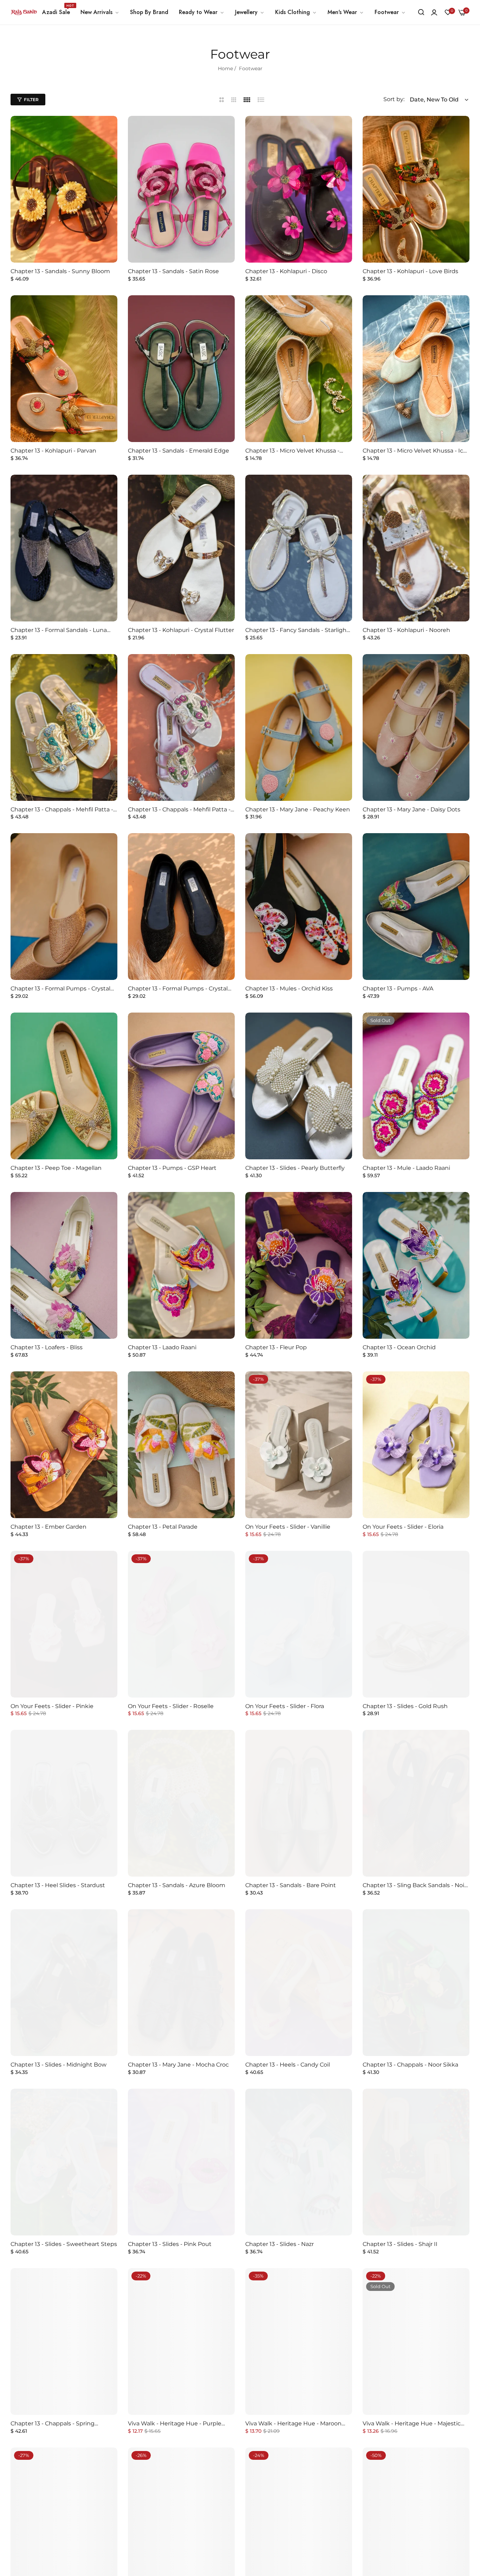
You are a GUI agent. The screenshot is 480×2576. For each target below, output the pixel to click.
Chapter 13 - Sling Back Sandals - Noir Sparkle (414, 1886)
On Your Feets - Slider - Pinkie (52, 1706)
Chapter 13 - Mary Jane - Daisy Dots (411, 809)
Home (225, 68)
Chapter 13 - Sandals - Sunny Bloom (60, 271)
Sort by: (394, 99)
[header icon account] (434, 12)
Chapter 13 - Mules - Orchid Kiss (289, 989)
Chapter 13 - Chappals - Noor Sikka (410, 2065)
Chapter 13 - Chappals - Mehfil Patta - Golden (62, 810)
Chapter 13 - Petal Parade (163, 1527)
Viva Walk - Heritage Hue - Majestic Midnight (412, 2424)
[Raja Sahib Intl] (24, 12)
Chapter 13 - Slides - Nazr (280, 2244)
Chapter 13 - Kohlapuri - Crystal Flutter (181, 630)
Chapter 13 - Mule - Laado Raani (406, 1168)
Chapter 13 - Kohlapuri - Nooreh (406, 630)
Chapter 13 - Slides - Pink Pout (170, 2244)
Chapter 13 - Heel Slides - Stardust (58, 1885)
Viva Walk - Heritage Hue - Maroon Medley (293, 2424)
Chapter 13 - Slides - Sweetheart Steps (64, 2244)
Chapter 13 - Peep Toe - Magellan (56, 1168)
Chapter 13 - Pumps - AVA (398, 989)
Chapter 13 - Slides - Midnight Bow (59, 2065)
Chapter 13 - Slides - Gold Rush (405, 1706)
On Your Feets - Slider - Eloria (403, 1527)
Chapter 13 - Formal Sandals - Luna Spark (59, 630)
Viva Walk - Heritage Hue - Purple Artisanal (175, 2424)
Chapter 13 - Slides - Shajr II (400, 2244)
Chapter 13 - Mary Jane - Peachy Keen (298, 809)
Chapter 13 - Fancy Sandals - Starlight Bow (297, 630)
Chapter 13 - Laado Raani (162, 1347)
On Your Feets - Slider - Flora (285, 1706)
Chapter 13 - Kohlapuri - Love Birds (410, 271)
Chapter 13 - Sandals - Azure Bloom (177, 1885)
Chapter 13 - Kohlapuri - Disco (286, 271)
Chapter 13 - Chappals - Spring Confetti (53, 2424)
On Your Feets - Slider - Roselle (171, 1706)
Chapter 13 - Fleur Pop (276, 1347)
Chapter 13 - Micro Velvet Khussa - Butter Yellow (292, 451)
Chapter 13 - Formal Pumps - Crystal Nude (60, 989)
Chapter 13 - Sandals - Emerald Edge (179, 451)
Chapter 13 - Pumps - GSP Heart (172, 1168)
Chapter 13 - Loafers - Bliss (47, 1347)
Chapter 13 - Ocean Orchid (399, 1347)
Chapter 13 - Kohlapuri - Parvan (53, 451)
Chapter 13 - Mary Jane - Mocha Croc (178, 2065)
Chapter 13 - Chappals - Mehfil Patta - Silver (179, 810)
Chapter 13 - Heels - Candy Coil (288, 2065)
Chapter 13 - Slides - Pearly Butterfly (295, 1168)
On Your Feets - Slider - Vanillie (288, 1527)
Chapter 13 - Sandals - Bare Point (291, 1885)
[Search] (421, 12)
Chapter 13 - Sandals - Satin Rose (173, 271)
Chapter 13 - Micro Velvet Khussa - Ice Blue (415, 451)
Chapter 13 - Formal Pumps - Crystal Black (178, 989)
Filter (31, 100)
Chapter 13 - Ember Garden (48, 1527)
